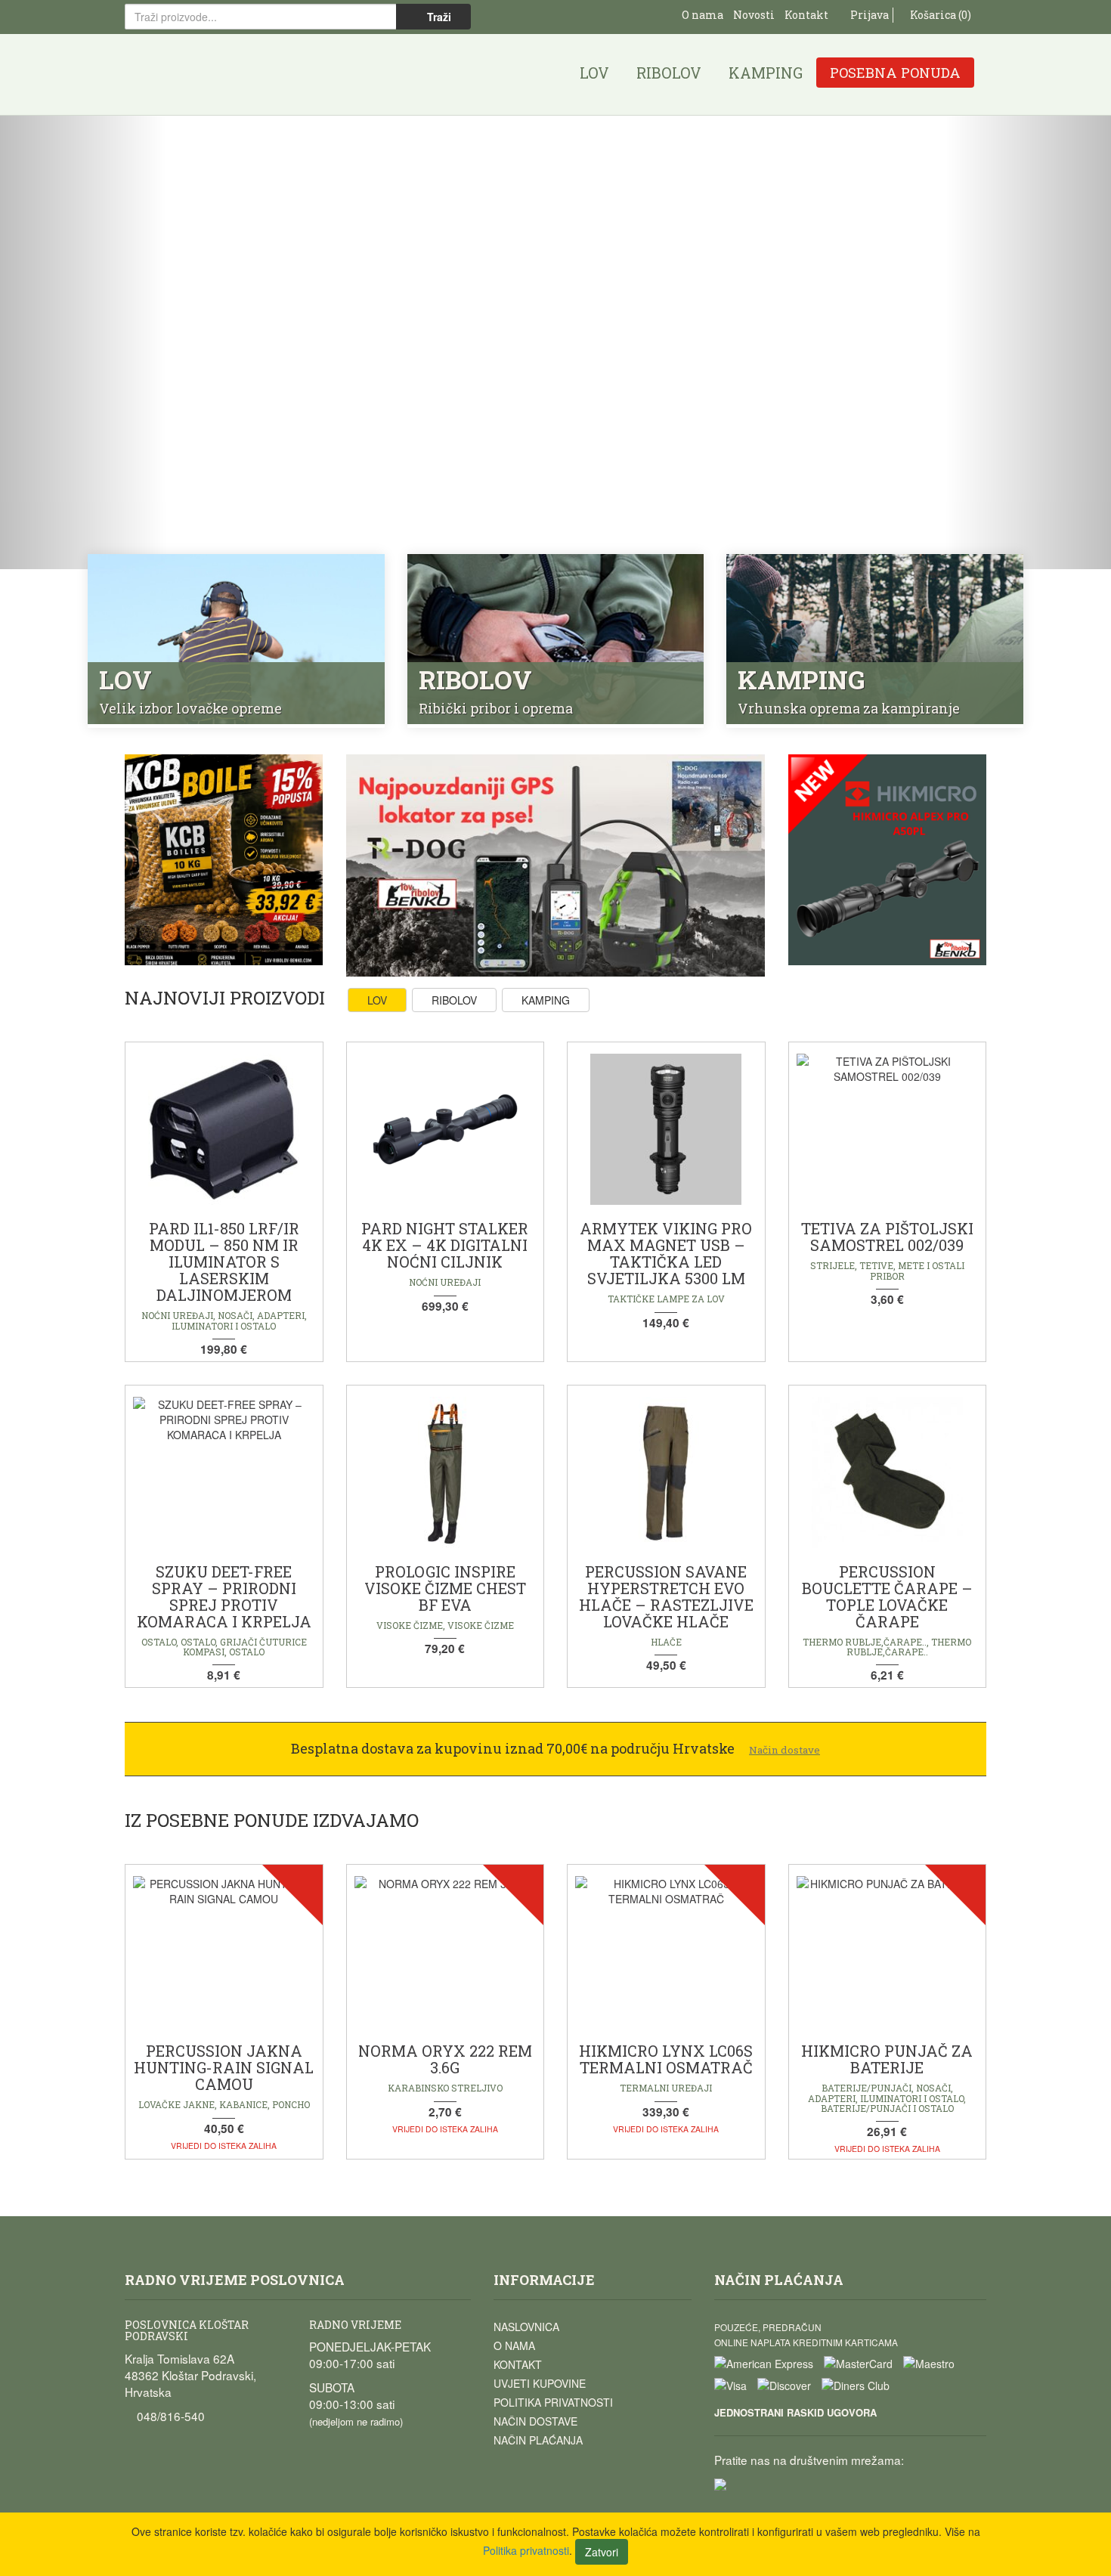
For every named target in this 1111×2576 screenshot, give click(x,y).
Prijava (868, 15)
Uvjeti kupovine (540, 2383)
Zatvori (602, 2552)
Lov (594, 73)
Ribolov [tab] (454, 1000)
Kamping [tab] (546, 1000)
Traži (438, 17)
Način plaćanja (538, 2440)
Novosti (754, 15)
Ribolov (669, 73)
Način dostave (535, 2421)
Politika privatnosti (553, 2402)
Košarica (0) (939, 15)
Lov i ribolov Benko (201, 74)
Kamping (766, 73)
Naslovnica (526, 2327)
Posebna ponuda (895, 73)
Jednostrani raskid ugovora (795, 2412)
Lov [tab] (377, 1000)
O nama (702, 15)
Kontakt (806, 15)
